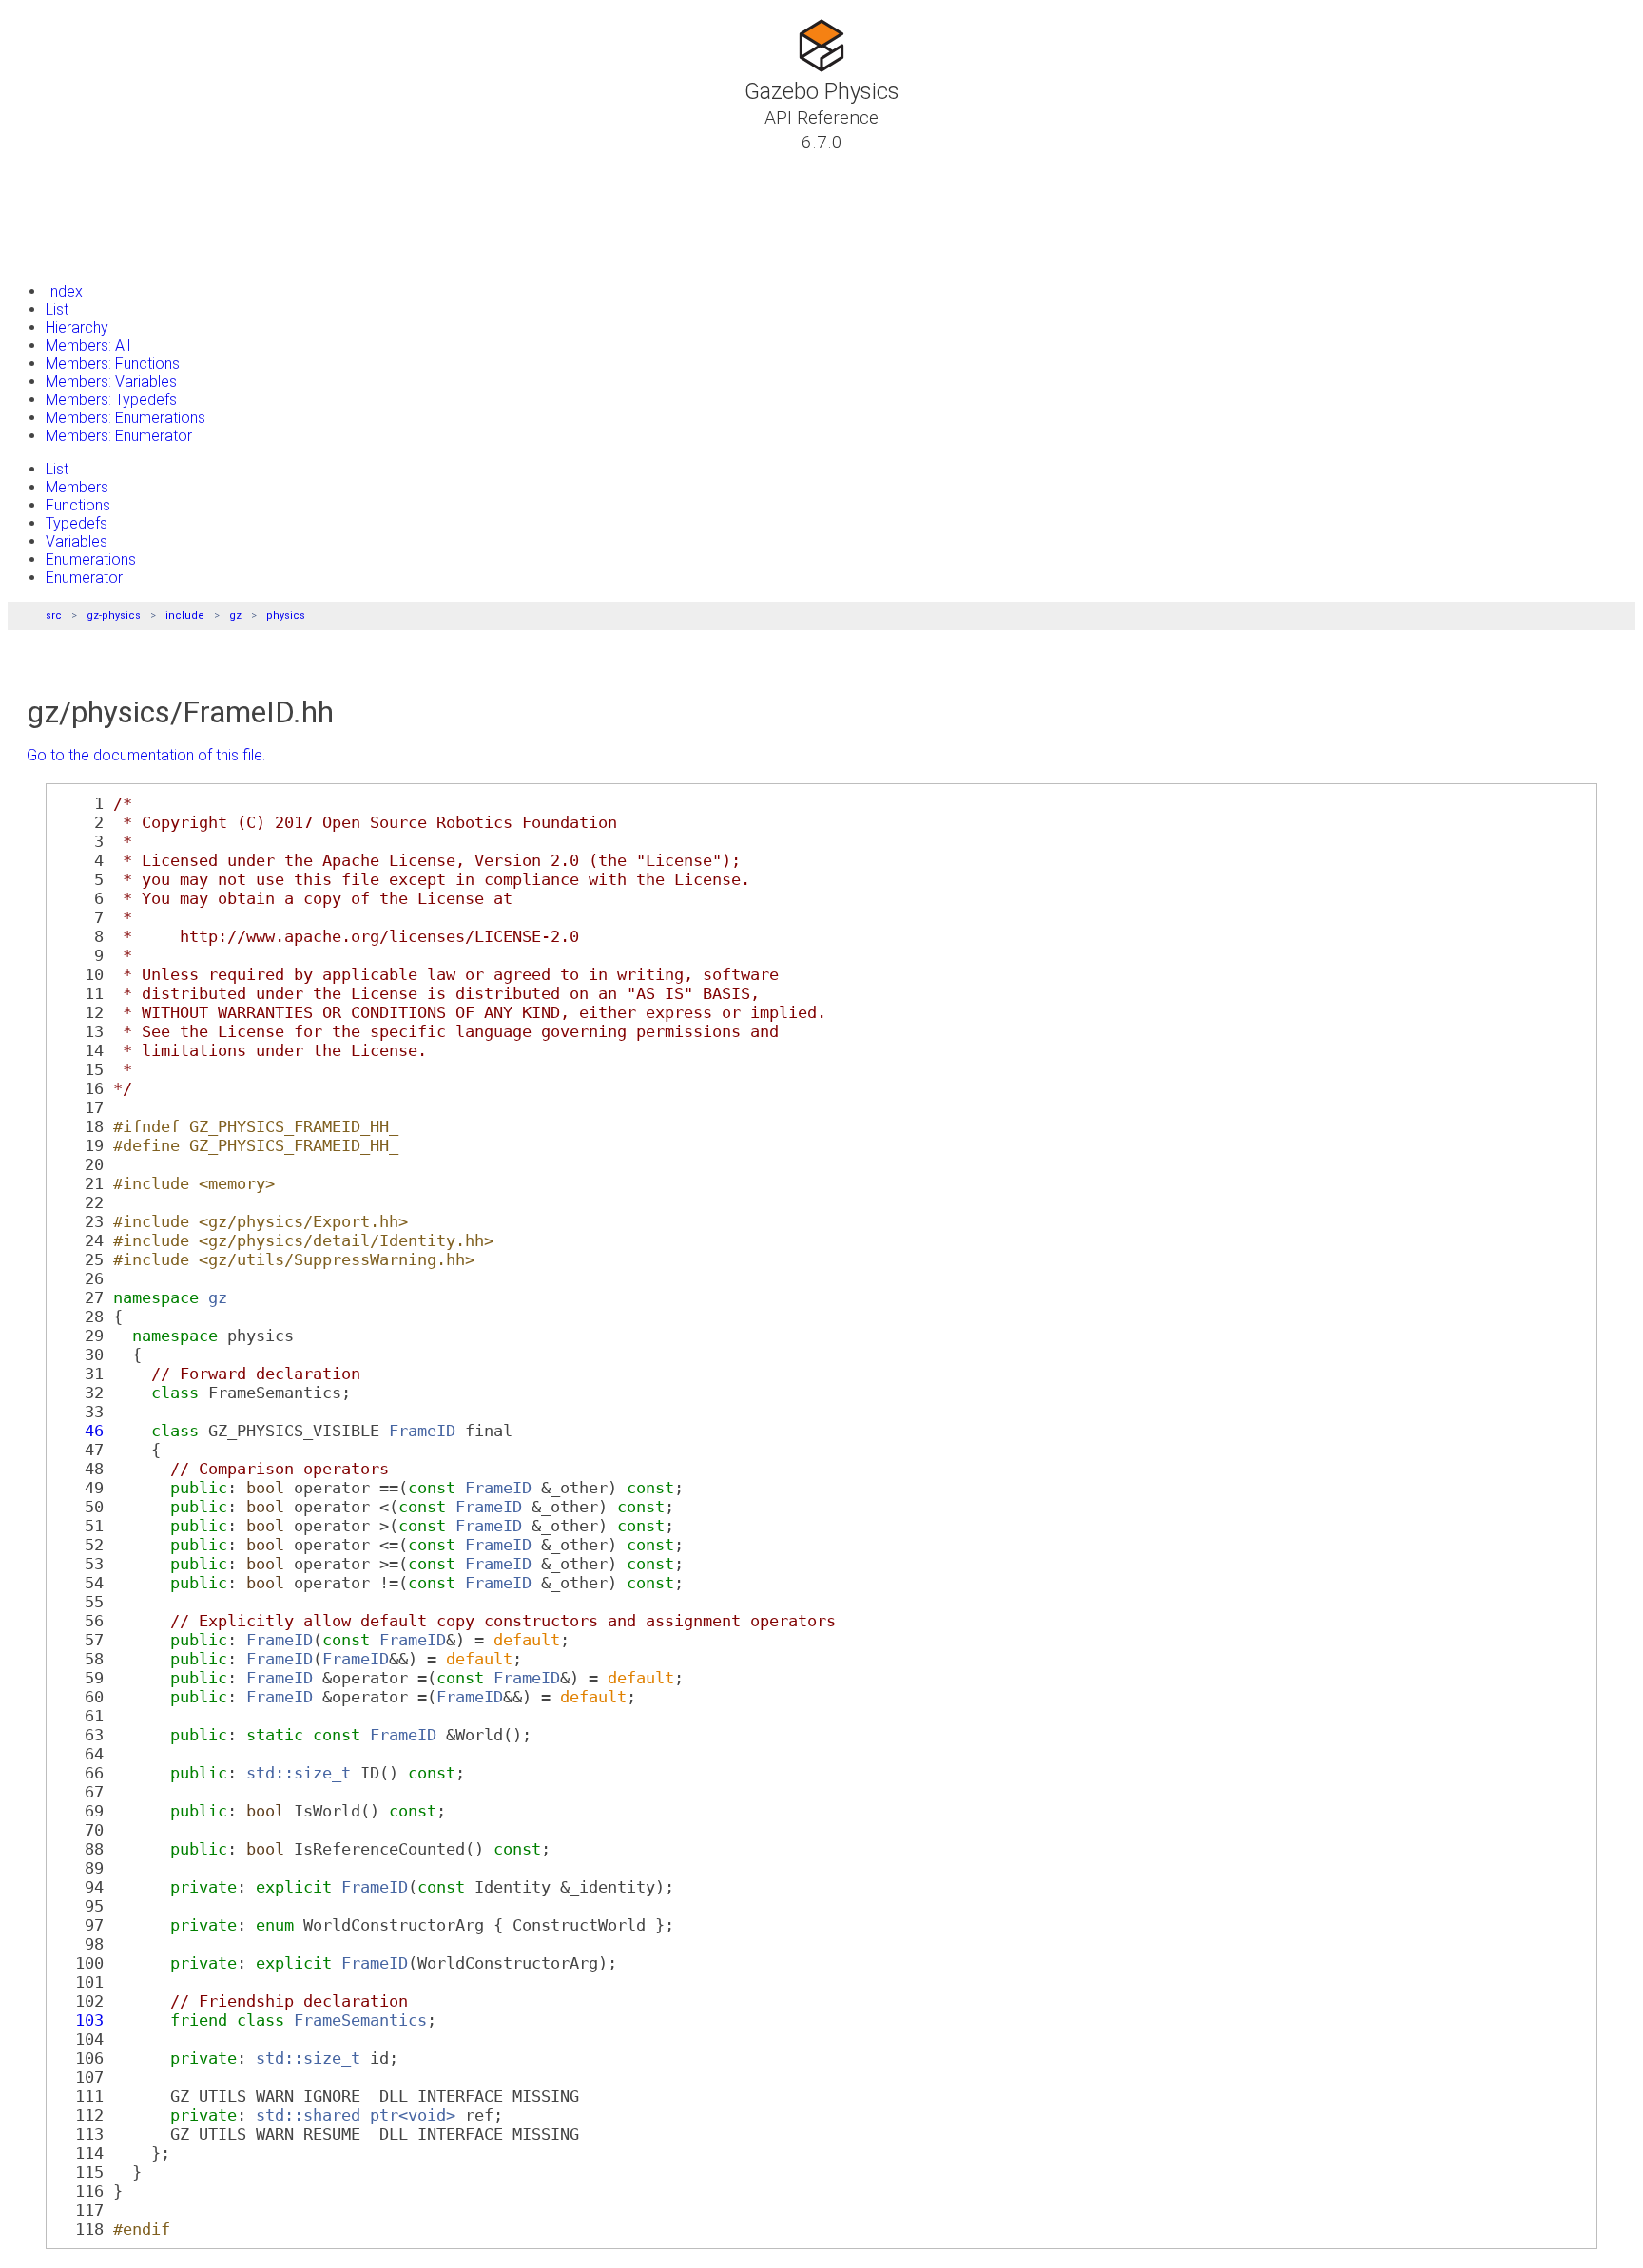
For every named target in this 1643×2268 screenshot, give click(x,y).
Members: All (88, 346)
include (185, 615)
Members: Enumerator (119, 436)
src (54, 615)
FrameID (422, 1431)
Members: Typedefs (111, 400)
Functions (78, 505)
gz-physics (114, 615)
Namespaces (79, 210)
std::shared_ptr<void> (356, 2115)
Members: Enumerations (126, 418)
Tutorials (67, 164)
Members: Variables (111, 382)
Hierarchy (77, 327)
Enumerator (84, 577)
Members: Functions (113, 364)
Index (64, 291)
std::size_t (299, 1773)
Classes (62, 187)
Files (50, 233)
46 (80, 1431)
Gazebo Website (91, 256)
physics (286, 615)
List (57, 309)
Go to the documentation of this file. (146, 755)
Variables (77, 541)
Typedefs (77, 523)
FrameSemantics (360, 2020)
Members (77, 487)
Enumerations (91, 559)
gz (235, 615)
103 (80, 2020)
